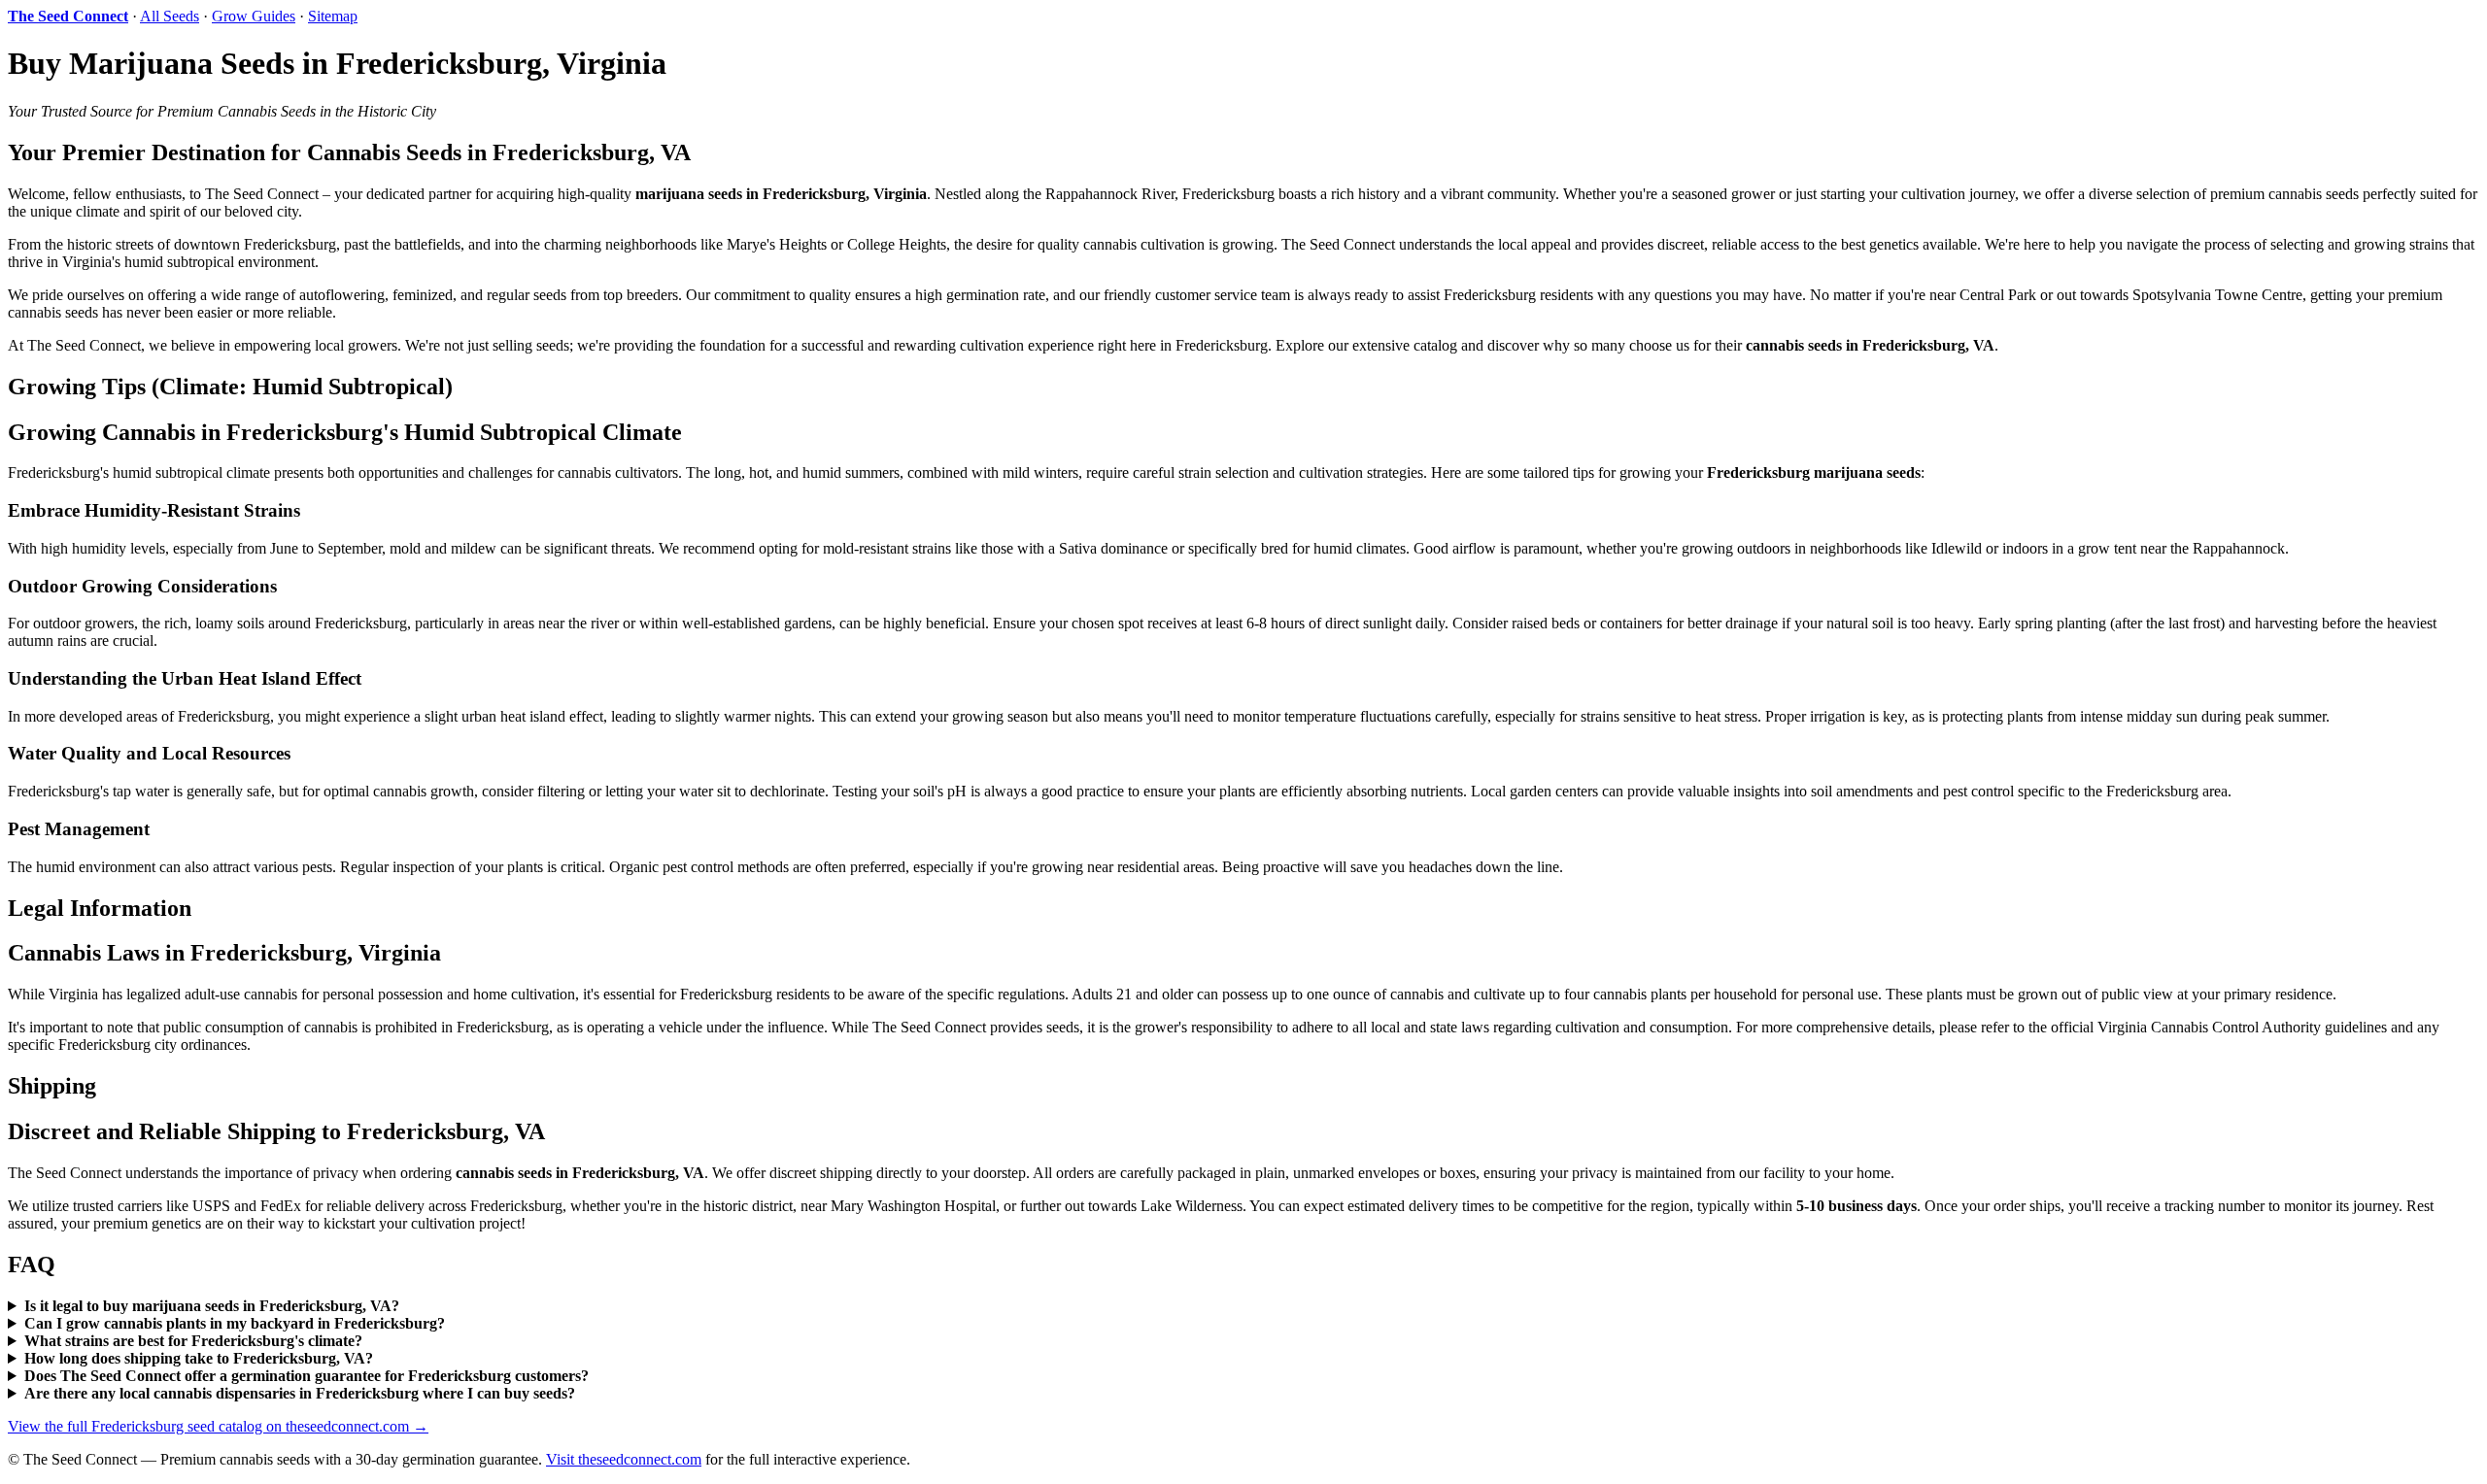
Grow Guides (254, 16)
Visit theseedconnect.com (624, 1459)
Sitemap (333, 16)
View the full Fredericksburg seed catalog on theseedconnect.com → (218, 1426)
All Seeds (170, 16)
